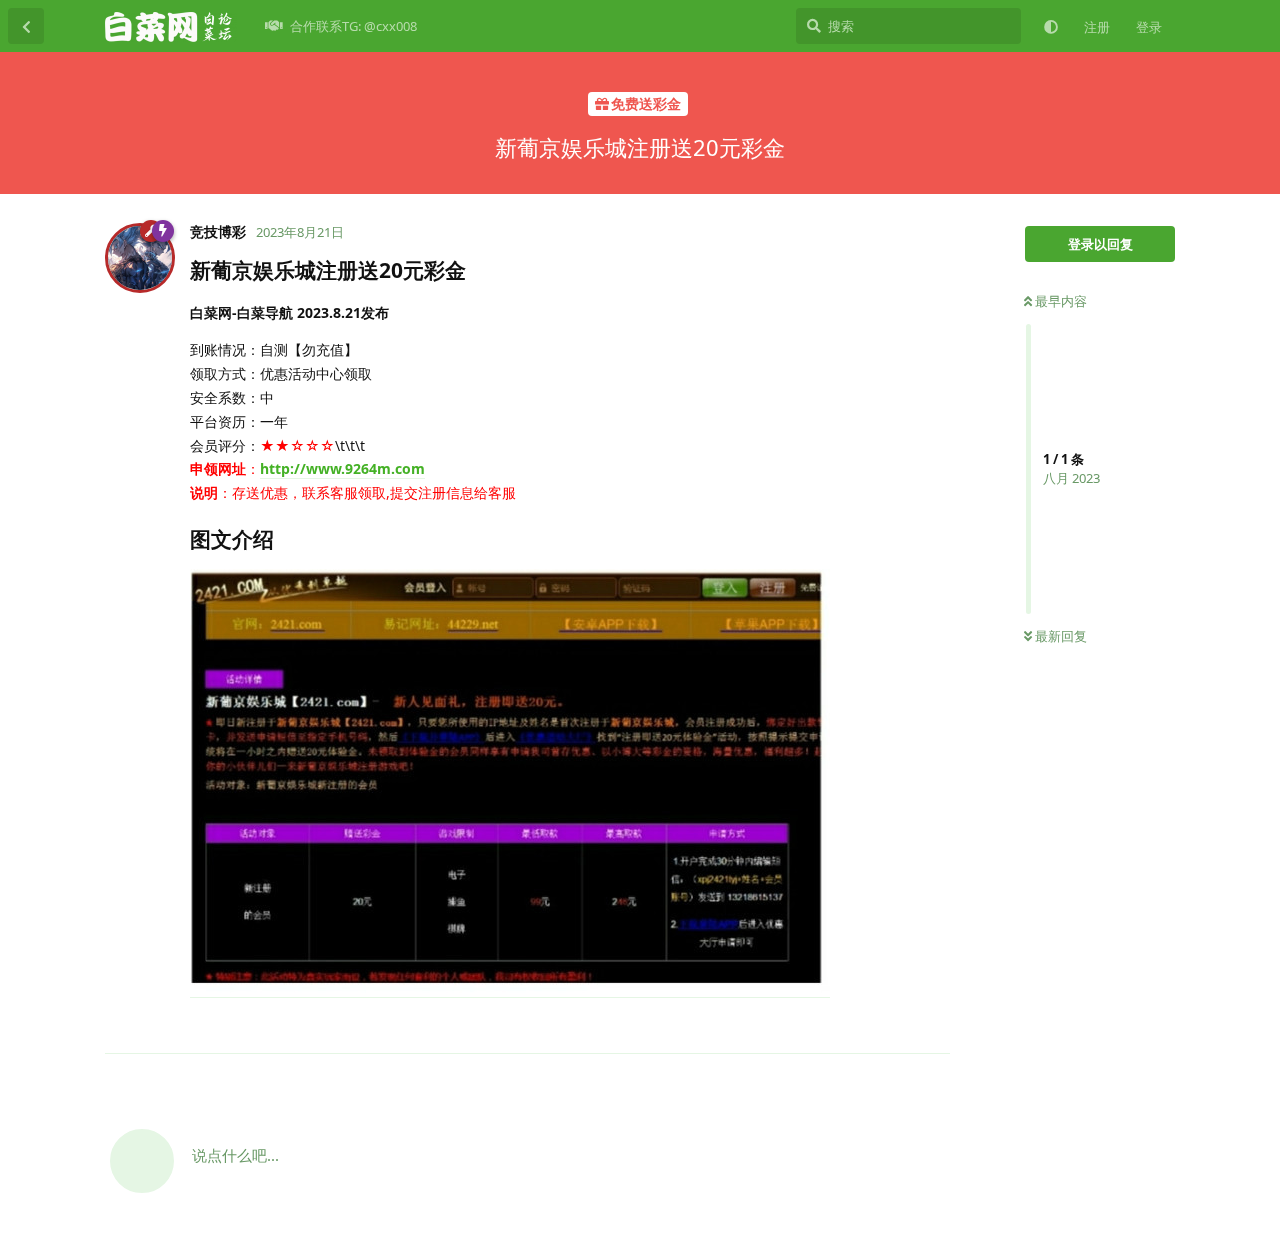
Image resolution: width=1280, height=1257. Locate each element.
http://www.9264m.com (342, 468)
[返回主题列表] (26, 26)
